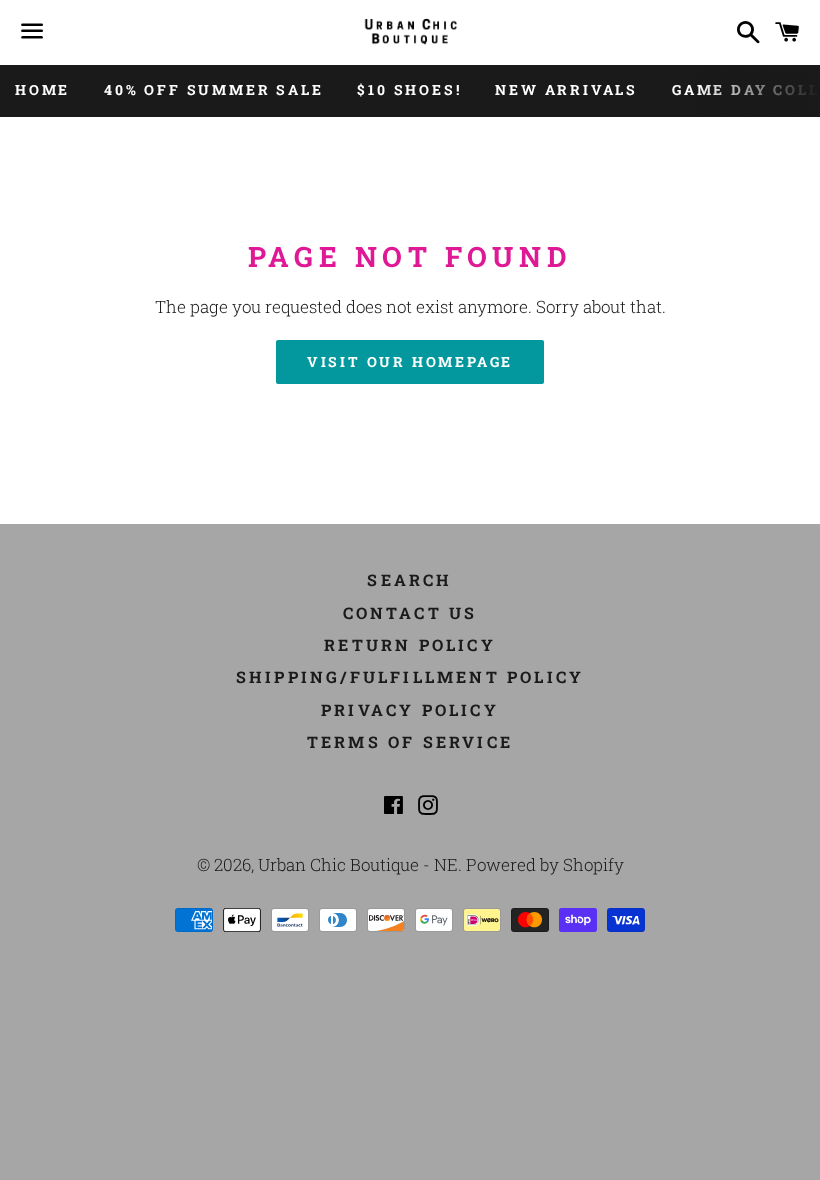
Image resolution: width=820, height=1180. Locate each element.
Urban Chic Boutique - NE (358, 864)
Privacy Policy (410, 709)
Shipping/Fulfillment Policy (410, 676)
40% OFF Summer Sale (213, 89)
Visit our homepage (410, 361)
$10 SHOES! (409, 89)
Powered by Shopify (545, 864)
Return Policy (410, 644)
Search (409, 579)
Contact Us (410, 612)
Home (42, 89)
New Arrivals (566, 89)
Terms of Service (410, 741)
